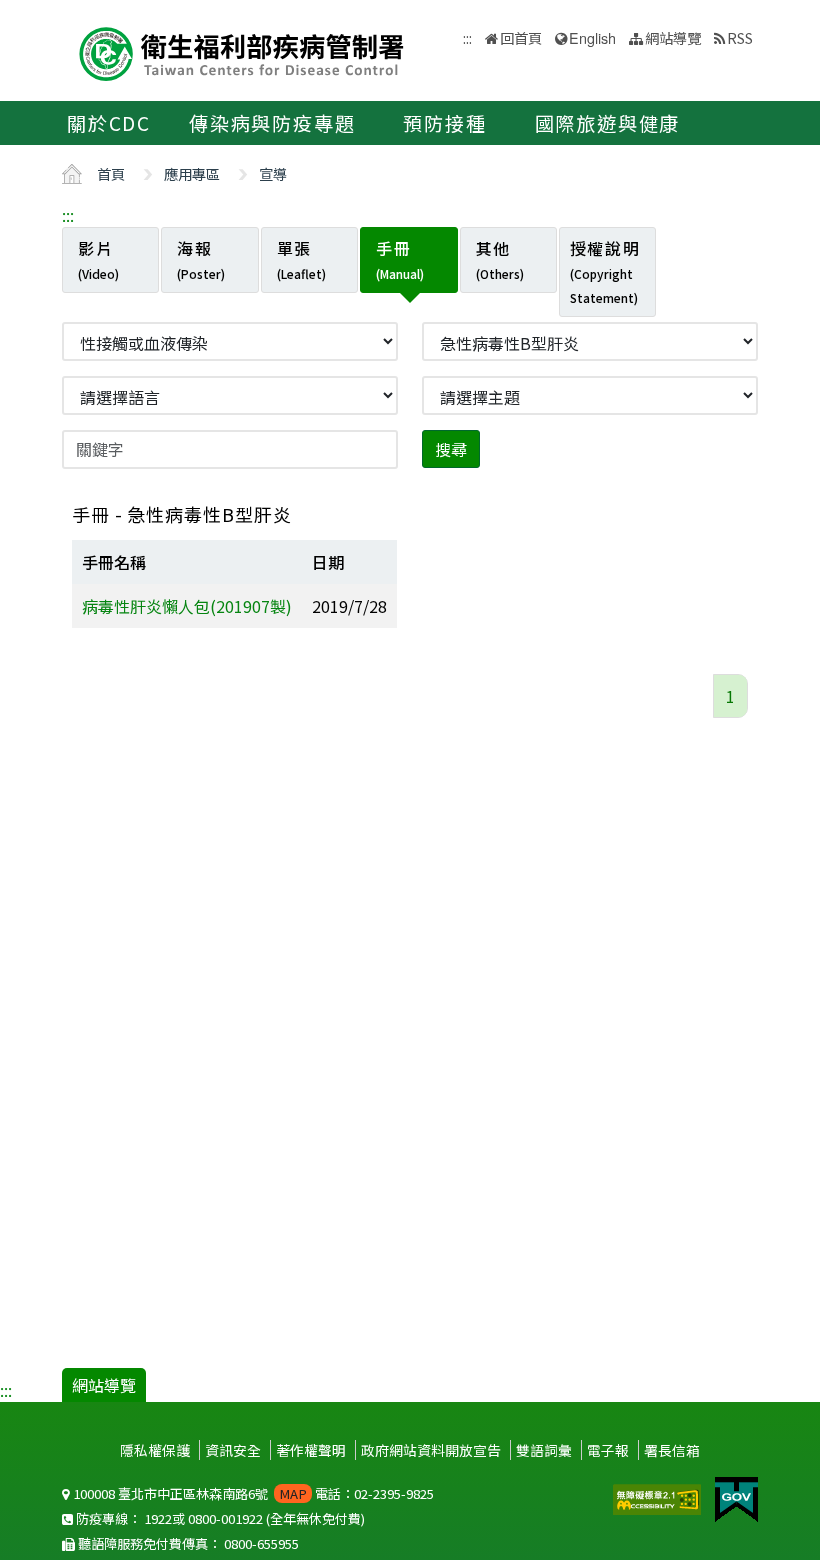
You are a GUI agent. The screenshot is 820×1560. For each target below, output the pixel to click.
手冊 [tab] (400, 259)
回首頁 (521, 37)
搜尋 (451, 449)
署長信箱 (672, 1450)
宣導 (273, 173)
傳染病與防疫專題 (272, 123)
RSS (740, 37)
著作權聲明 (311, 1450)
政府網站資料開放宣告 (431, 1450)
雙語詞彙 (544, 1450)
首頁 (111, 173)
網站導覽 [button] (673, 37)
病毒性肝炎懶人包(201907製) (187, 606)
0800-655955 (261, 1543)
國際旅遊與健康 (608, 123)
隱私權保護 (155, 1450)
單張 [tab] (301, 259)
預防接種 (444, 123)
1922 (158, 1518)
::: (68, 215)
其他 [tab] (500, 259)
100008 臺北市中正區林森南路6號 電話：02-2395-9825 (252, 1493)
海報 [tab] (201, 259)
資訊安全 (233, 1450)
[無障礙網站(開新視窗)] (659, 1497)
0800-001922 (225, 1518)
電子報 (608, 1450)
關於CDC (109, 123)
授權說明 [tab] (605, 271)
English (592, 37)
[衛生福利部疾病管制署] (242, 51)
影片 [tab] (98, 259)
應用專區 (192, 173)
